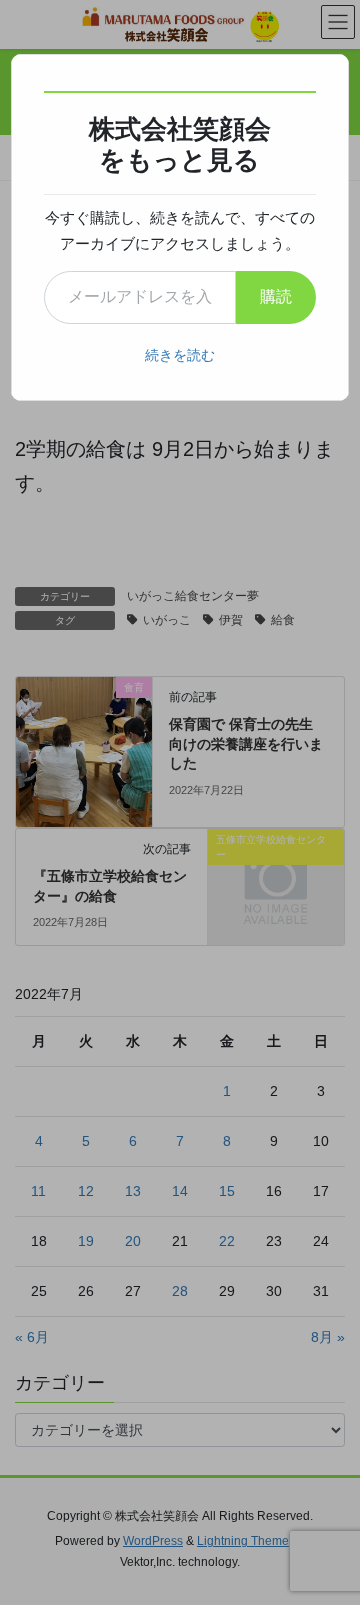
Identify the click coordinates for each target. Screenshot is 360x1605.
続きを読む (180, 355)
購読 (276, 296)
